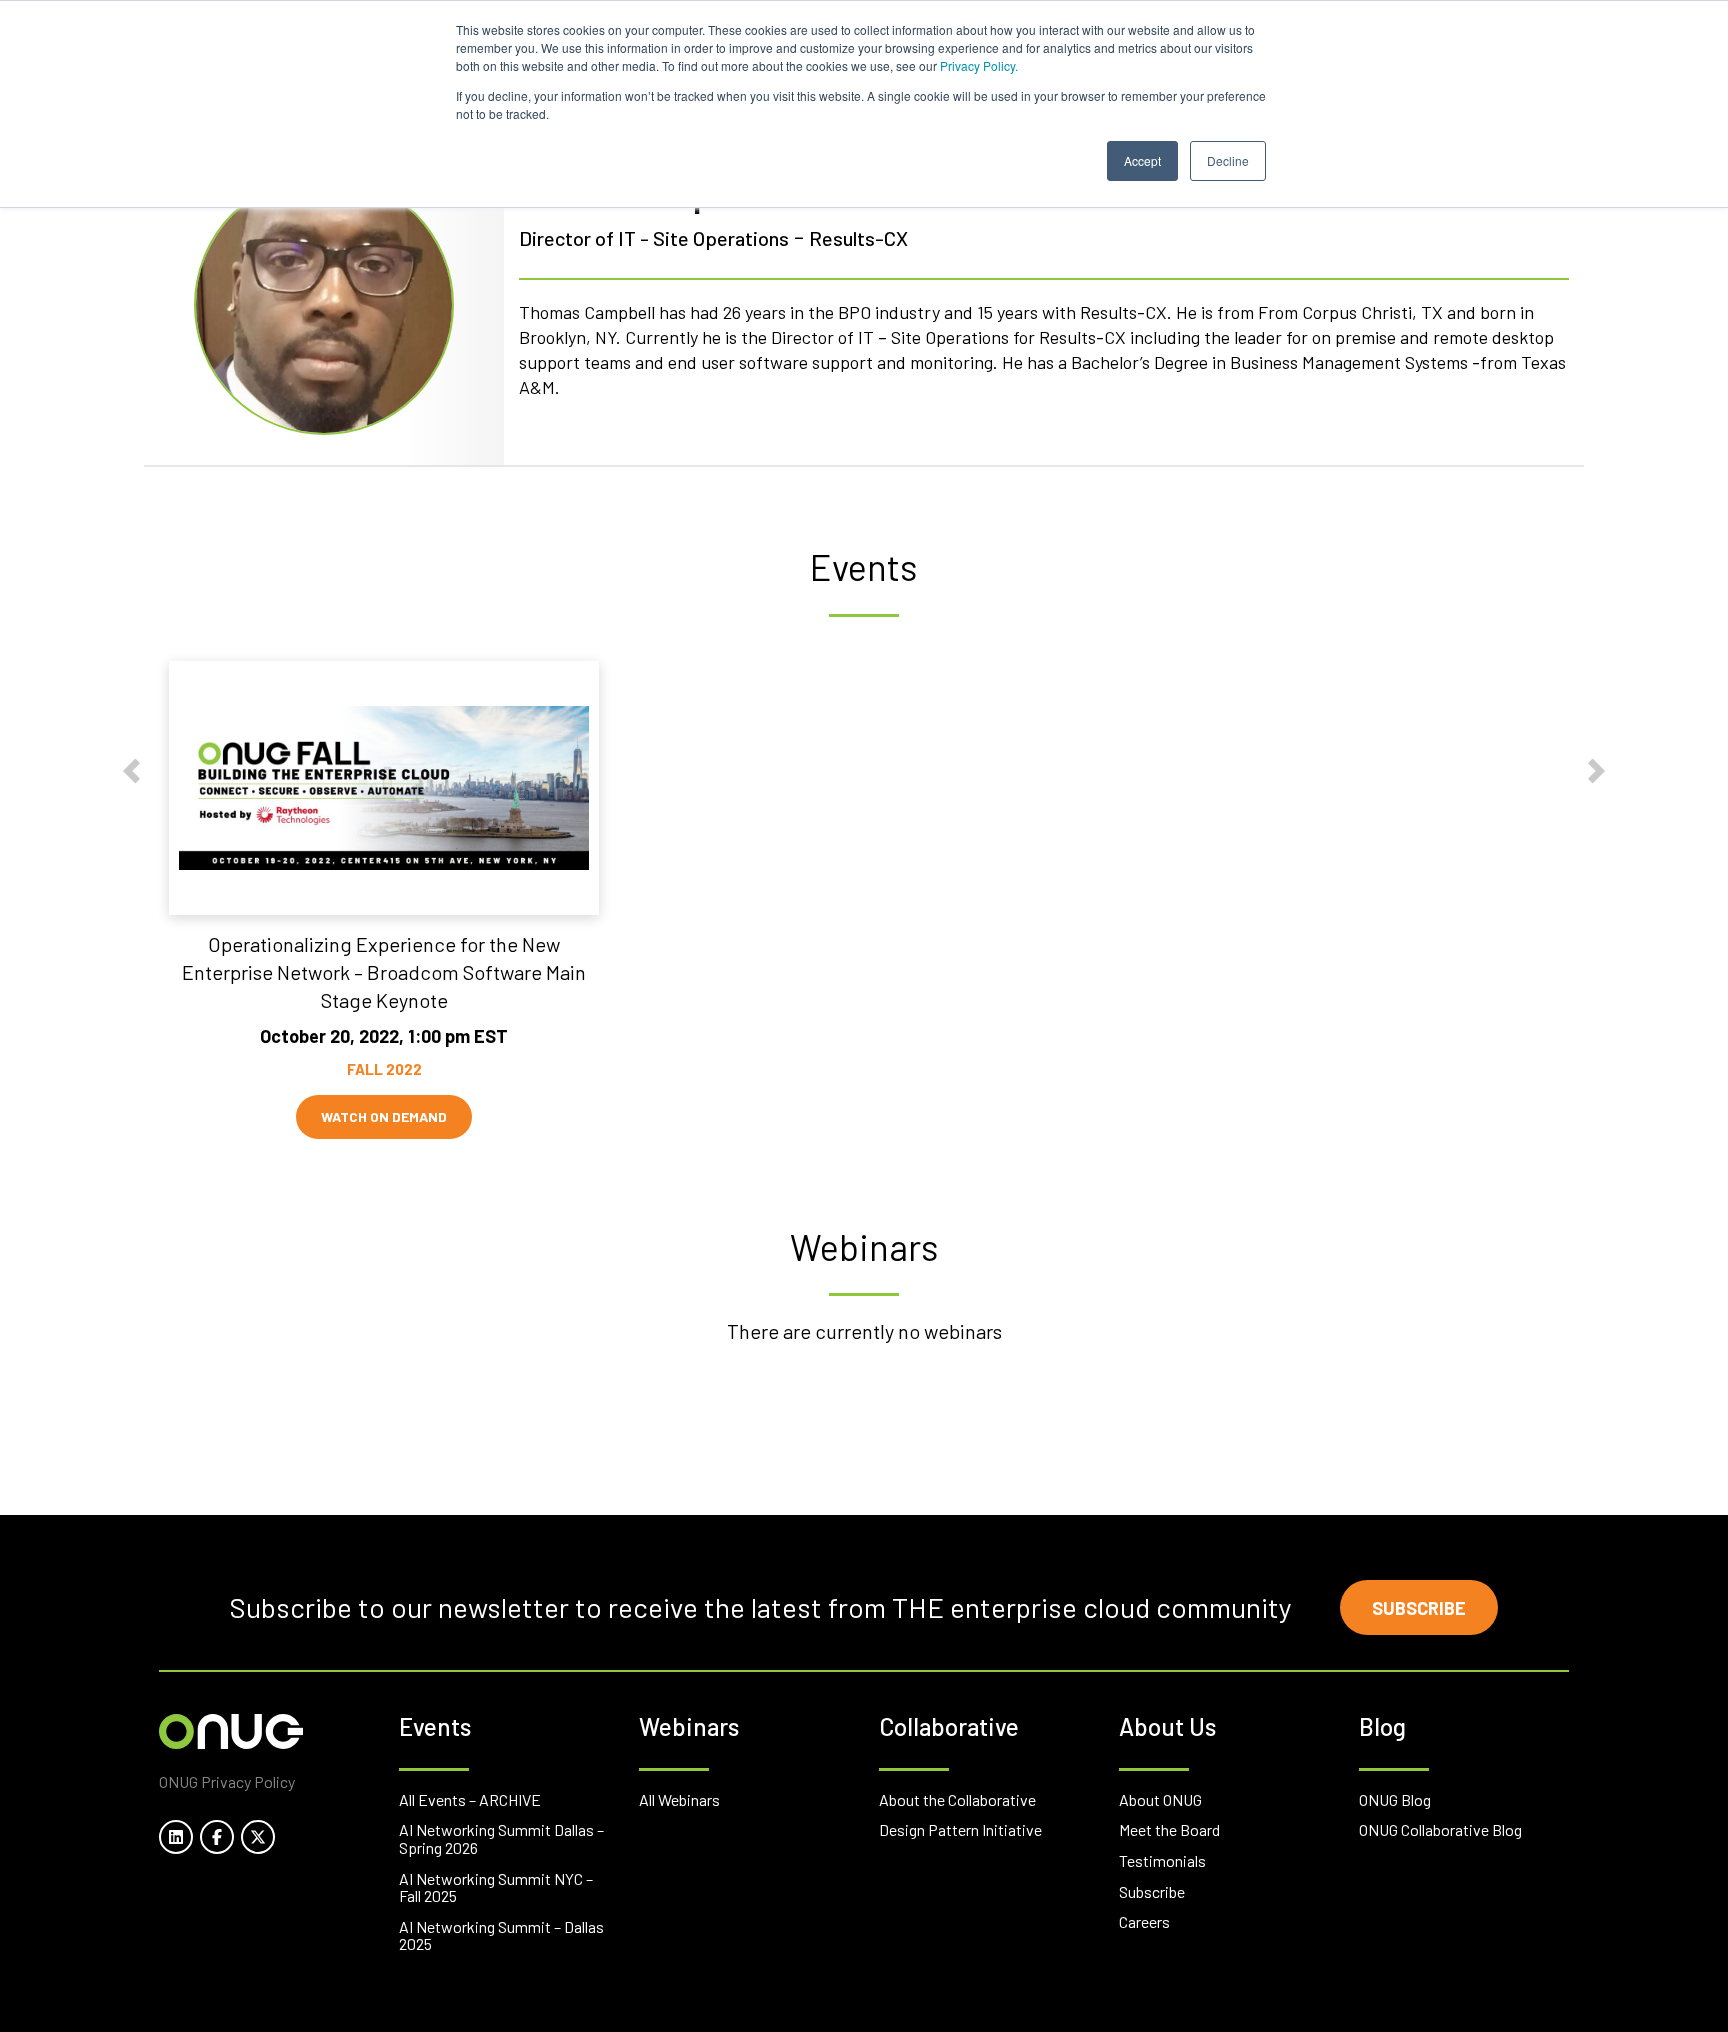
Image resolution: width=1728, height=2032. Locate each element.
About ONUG (1160, 1799)
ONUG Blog (1395, 1799)
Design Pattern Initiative (960, 1829)
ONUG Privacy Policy (227, 1781)
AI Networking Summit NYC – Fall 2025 (496, 1887)
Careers (1144, 1921)
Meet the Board (1169, 1829)
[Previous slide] (131, 770)
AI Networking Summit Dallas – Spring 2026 (501, 1838)
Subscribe (1419, 1608)
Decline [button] (1228, 160)
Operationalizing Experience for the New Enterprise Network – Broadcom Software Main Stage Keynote (384, 972)
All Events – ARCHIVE (470, 1799)
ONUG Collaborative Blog (1440, 1829)
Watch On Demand (384, 1116)
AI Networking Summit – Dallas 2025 (501, 1935)
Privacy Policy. (979, 65)
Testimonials (1162, 1860)
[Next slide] (1596, 770)
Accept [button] (1142, 160)
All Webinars (679, 1799)
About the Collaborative (957, 1799)
